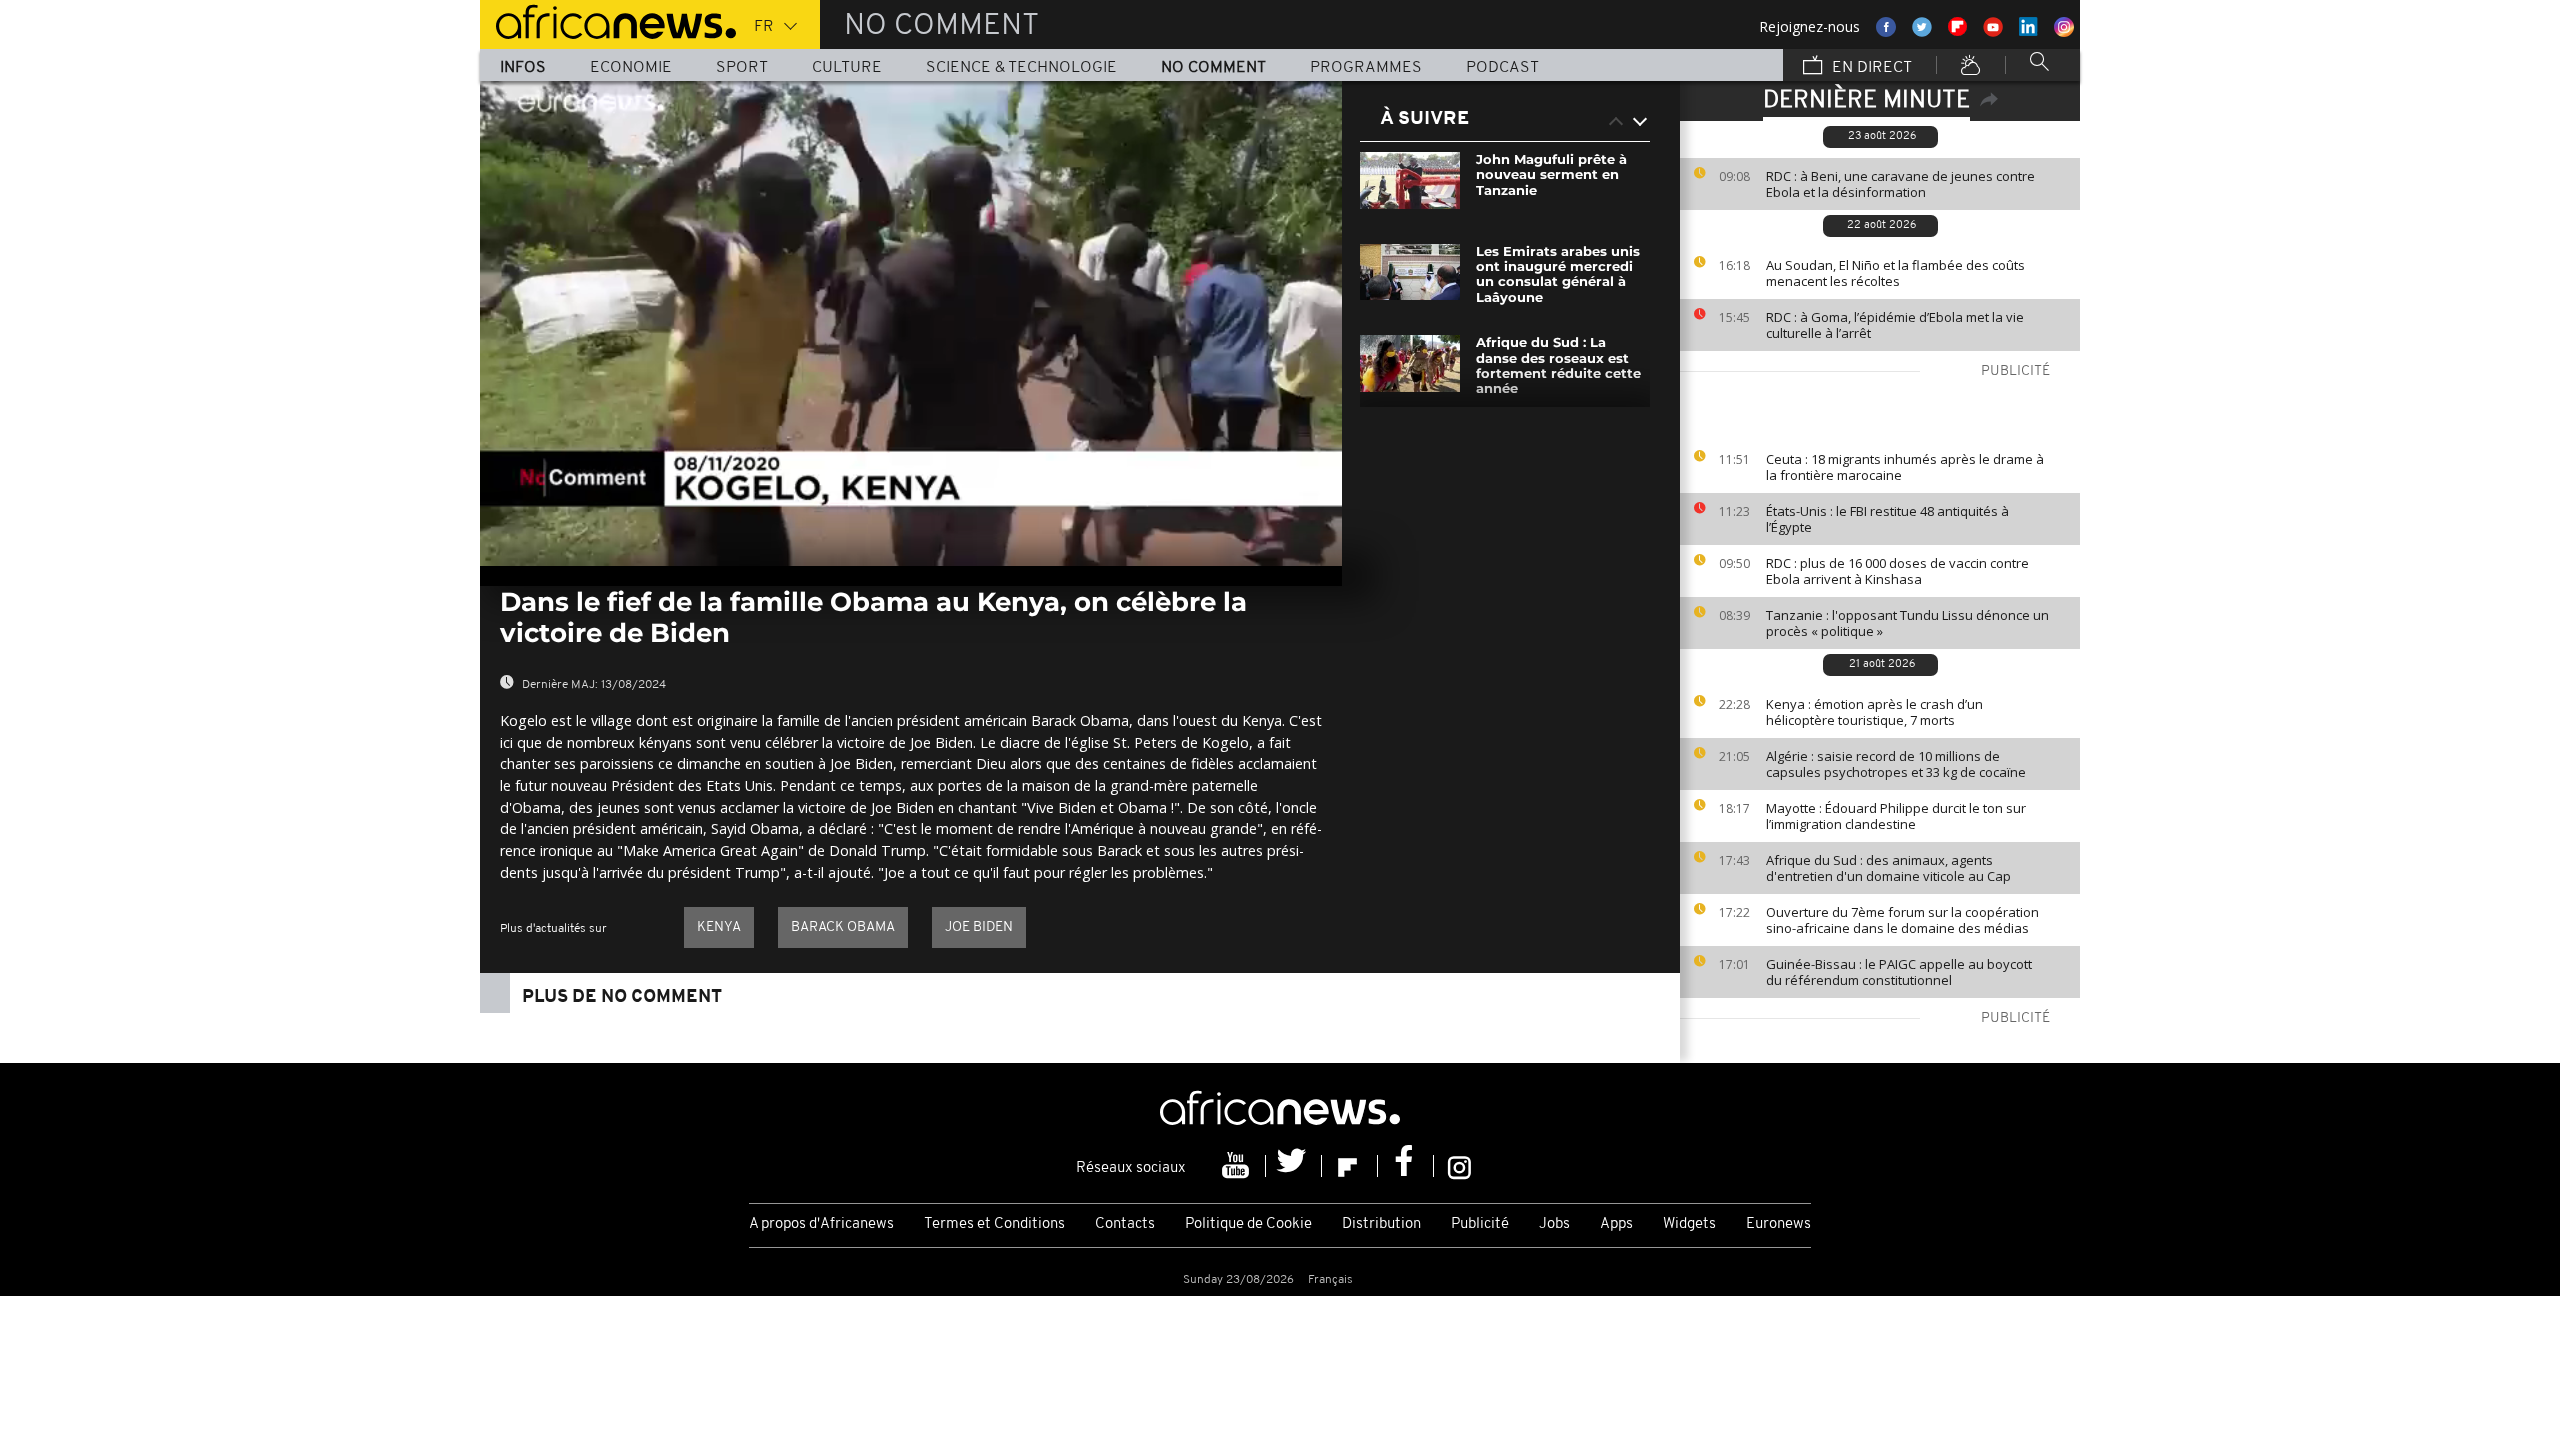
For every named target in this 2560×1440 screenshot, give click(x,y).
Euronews (1778, 1224)
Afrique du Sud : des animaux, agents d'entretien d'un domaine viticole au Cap (1888, 868)
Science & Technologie (1021, 68)
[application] (911, 323)
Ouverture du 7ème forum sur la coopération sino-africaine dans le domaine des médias (1902, 920)
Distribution (1381, 1224)
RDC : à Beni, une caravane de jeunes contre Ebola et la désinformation (1900, 184)
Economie (631, 68)
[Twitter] (1294, 1166)
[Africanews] (608, 20)
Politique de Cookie (1248, 1224)
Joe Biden (979, 927)
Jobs (1554, 1224)
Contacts (1125, 1224)
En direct (1870, 68)
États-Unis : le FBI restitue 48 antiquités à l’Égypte (1887, 519)
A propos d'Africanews (821, 1224)
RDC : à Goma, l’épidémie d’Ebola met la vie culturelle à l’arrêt (1895, 325)
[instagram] (1459, 1166)
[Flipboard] (1350, 1166)
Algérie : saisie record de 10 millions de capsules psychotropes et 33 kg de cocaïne (1896, 764)
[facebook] (1406, 1166)
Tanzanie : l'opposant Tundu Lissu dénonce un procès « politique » (1907, 623)
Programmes (1366, 68)
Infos (523, 68)
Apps (1616, 1224)
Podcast (1502, 68)
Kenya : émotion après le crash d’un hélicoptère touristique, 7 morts (1874, 712)
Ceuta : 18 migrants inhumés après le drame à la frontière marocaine (1905, 467)
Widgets (1689, 1224)
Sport (742, 68)
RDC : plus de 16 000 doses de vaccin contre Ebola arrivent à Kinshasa (1897, 571)
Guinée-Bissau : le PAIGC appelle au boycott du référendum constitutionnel (1899, 972)
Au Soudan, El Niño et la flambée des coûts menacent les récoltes (1895, 273)
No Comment (1213, 68)
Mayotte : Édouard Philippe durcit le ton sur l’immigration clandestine (1896, 816)
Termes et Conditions (994, 1224)
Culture (847, 68)
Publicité (1480, 1224)
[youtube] (1238, 1166)
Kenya (719, 927)
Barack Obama (843, 927)
